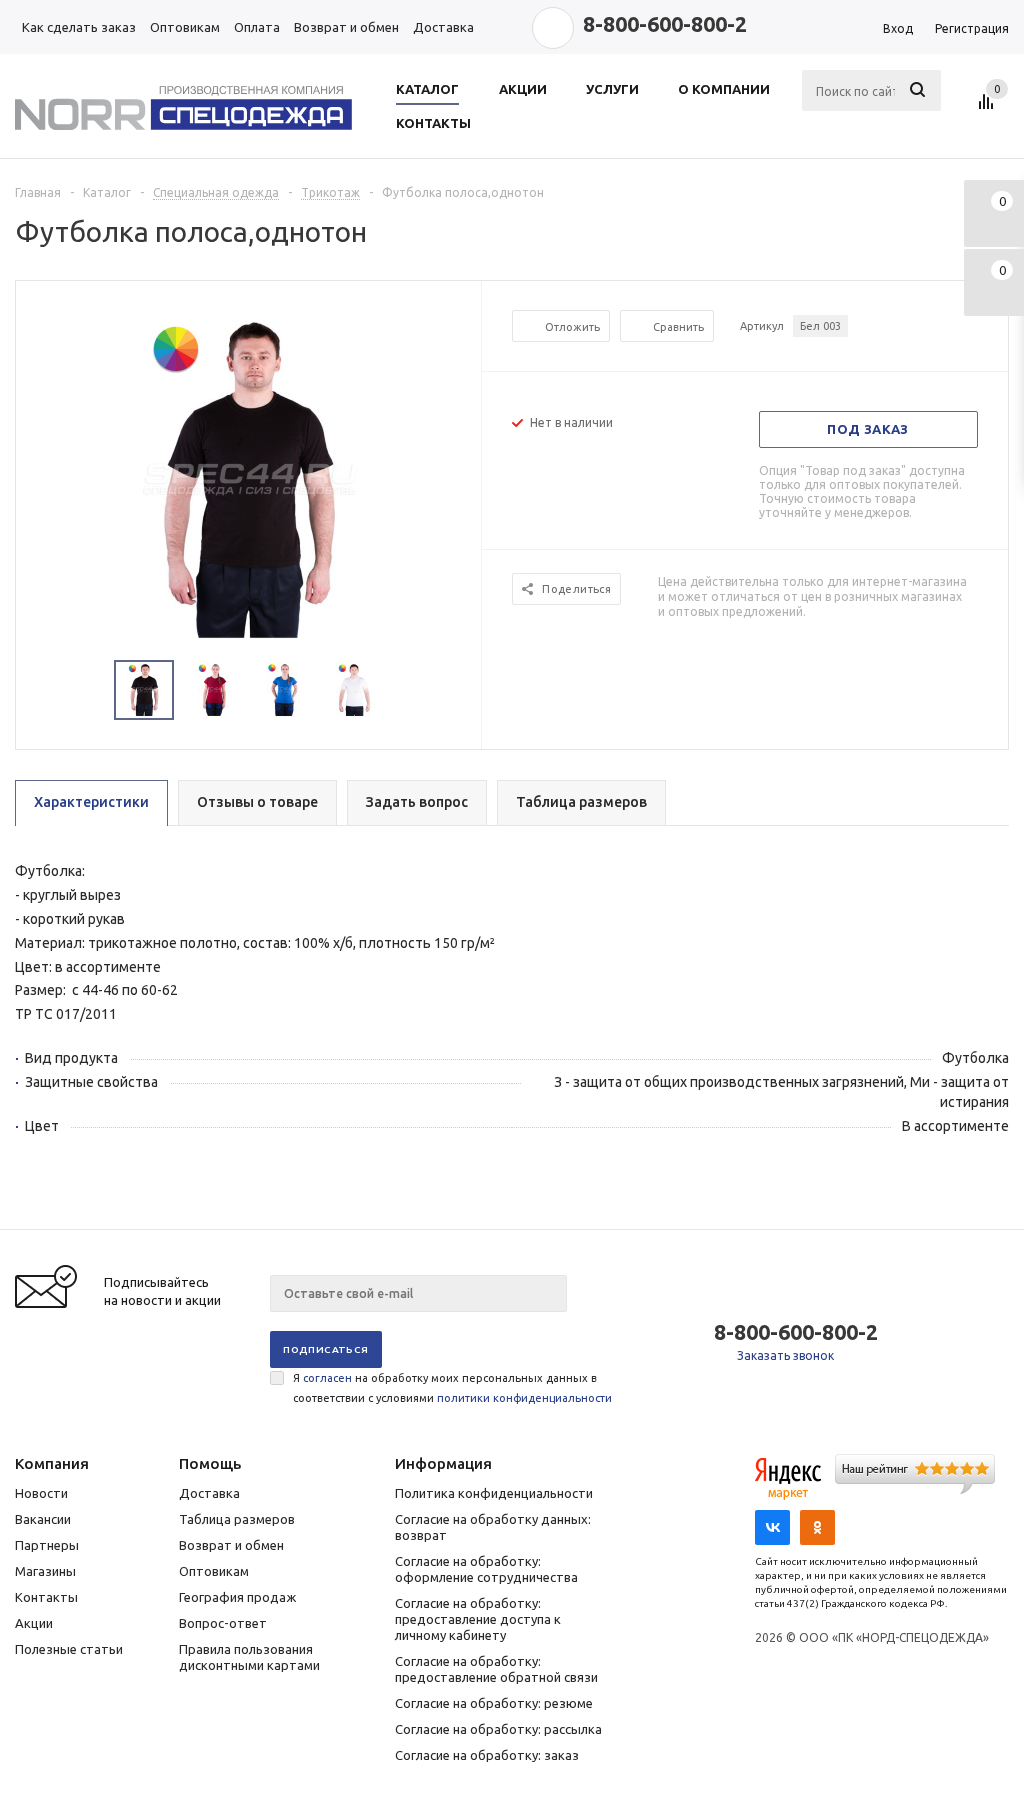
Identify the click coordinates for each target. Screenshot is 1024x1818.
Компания (52, 1463)
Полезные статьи (69, 1649)
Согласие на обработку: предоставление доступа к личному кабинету (478, 1619)
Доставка (209, 1493)
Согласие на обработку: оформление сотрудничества (486, 1569)
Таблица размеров (237, 1519)
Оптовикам (214, 1571)
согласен (327, 1378)
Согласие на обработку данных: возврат (493, 1527)
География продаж (237, 1597)
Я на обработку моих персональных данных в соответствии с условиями (452, 1388)
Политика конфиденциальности (494, 1493)
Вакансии (43, 1519)
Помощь (210, 1463)
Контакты (46, 1597)
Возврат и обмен (231, 1545)
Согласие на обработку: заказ (487, 1755)
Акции (34, 1623)
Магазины (45, 1571)
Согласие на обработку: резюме (494, 1703)
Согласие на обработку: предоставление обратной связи (496, 1669)
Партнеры (47, 1545)
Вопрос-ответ (223, 1623)
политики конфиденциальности (524, 1398)
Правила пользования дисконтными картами (249, 1657)
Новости (41, 1493)
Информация (443, 1463)
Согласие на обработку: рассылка (498, 1729)
